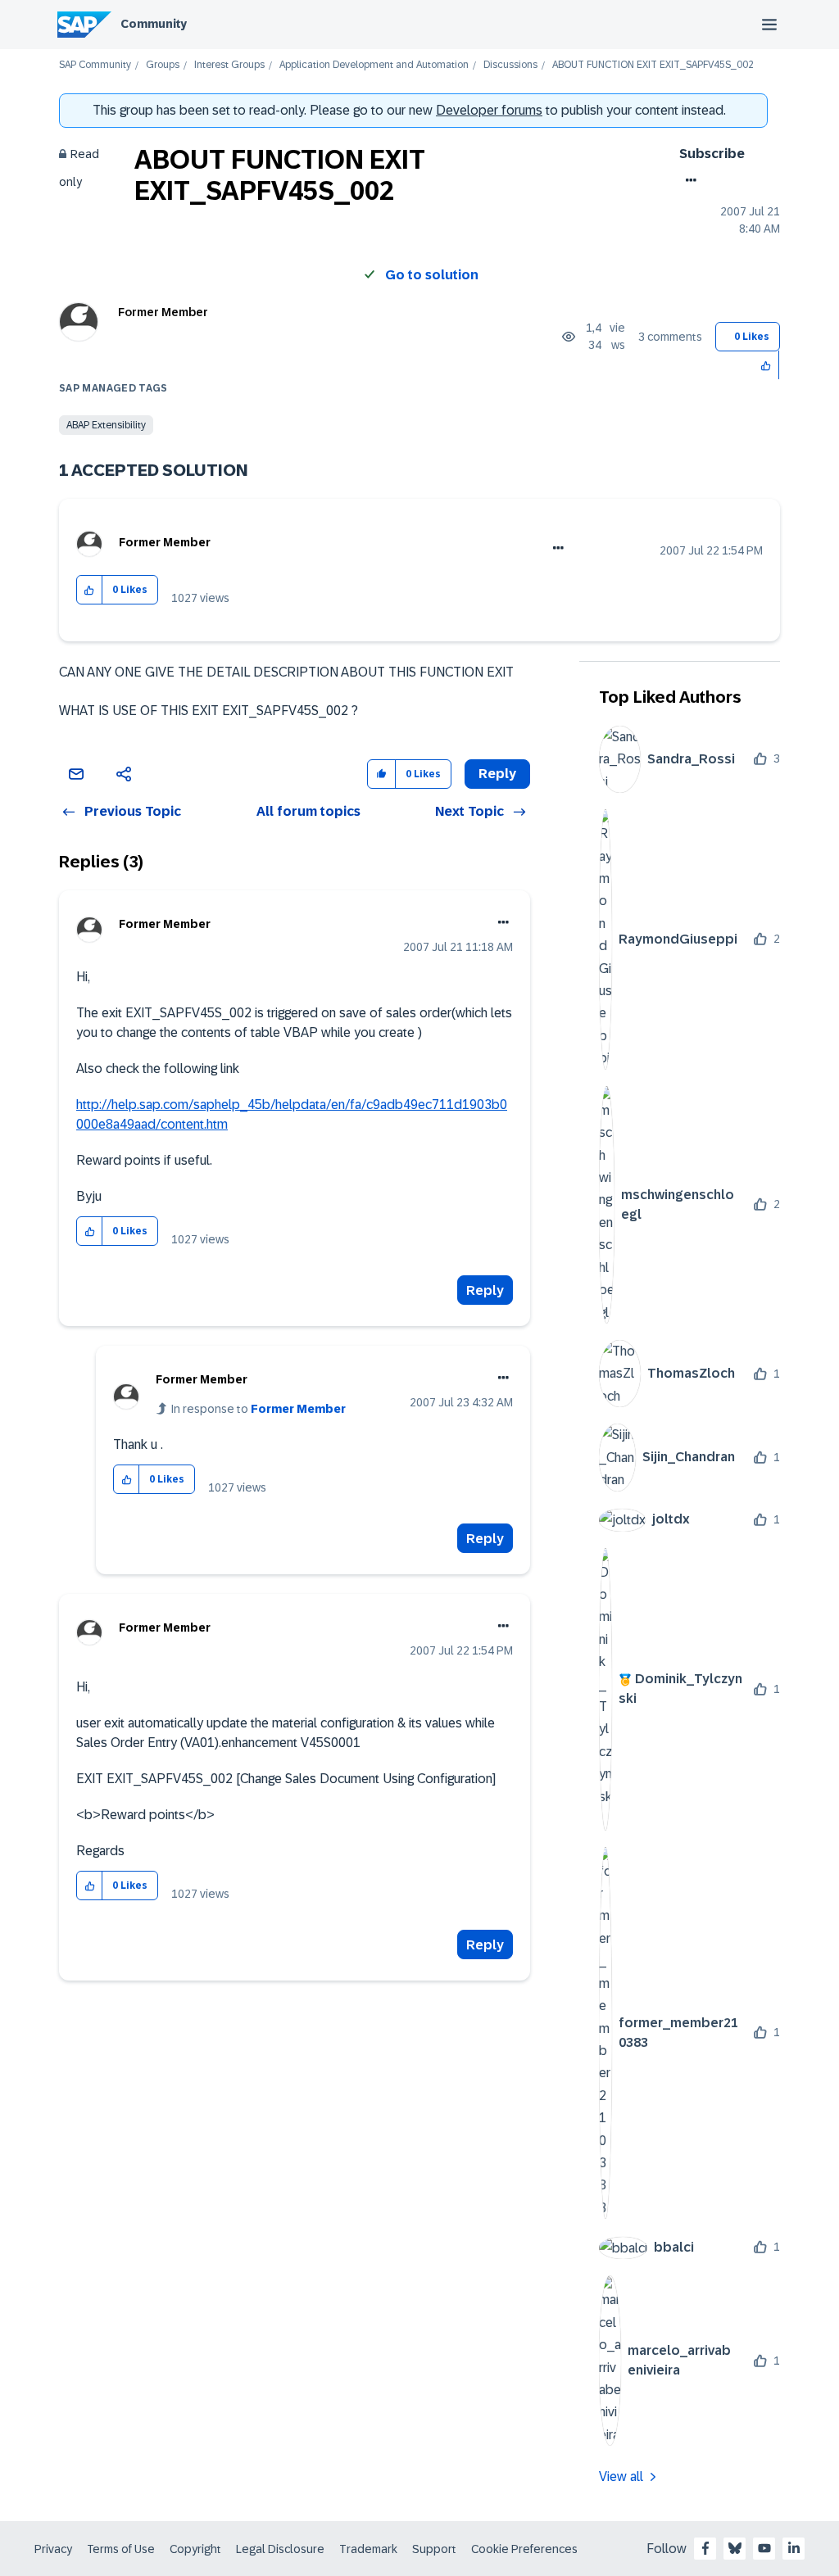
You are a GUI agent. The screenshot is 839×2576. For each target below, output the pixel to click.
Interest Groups (229, 65)
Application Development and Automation (374, 65)
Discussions (510, 65)
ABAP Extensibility (106, 425)
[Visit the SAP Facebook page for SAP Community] (705, 2548)
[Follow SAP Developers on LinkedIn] (794, 2548)
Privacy (53, 2549)
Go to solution (432, 275)
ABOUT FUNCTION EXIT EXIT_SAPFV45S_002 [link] (653, 65)
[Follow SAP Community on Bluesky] (735, 2548)
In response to (259, 1409)
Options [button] (688, 180)
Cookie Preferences (524, 2549)
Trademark (368, 2549)
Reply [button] (497, 774)
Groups (163, 65)
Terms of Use (121, 2549)
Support (434, 2549)
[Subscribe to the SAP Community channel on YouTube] (764, 2548)
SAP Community (95, 65)
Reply (485, 1290)
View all (621, 2476)
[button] (766, 365)
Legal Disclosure (280, 2549)
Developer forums (489, 110)
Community (154, 24)
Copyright (195, 2549)
